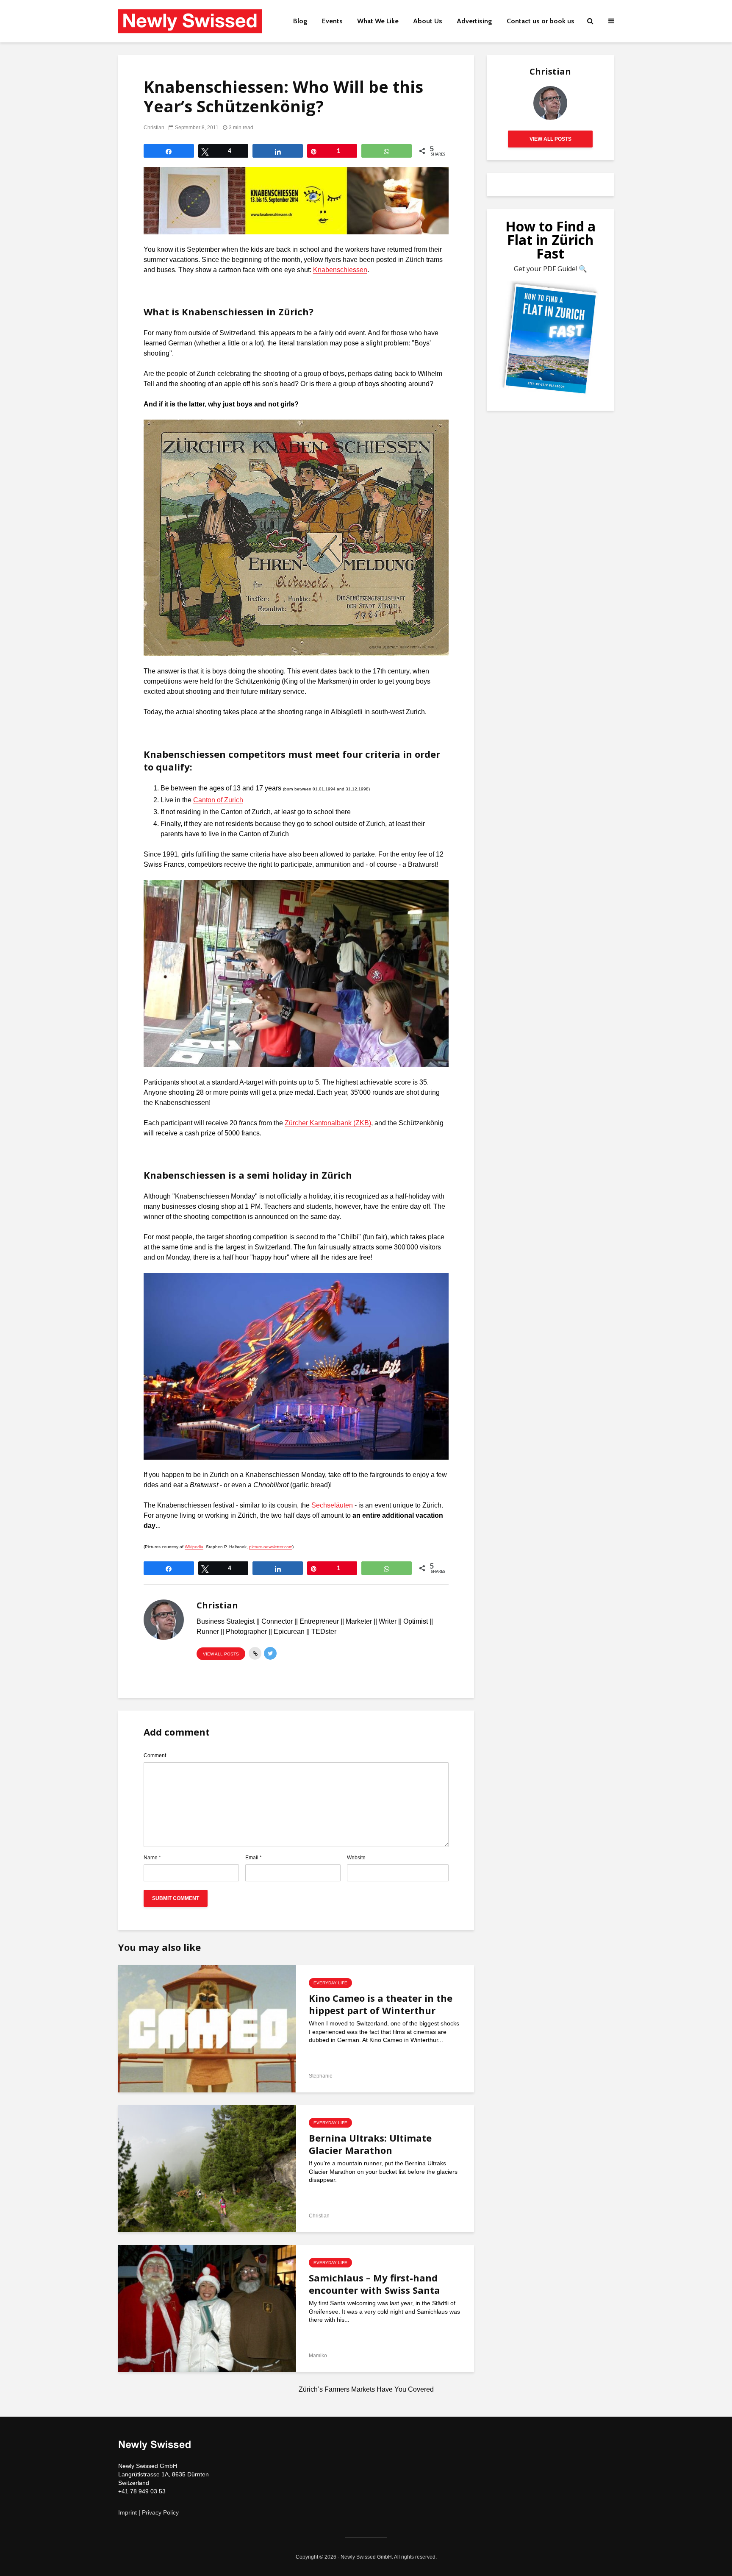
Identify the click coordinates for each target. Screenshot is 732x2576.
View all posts (221, 1654)
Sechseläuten (332, 1505)
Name (152, 1858)
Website (356, 1858)
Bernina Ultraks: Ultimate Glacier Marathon (370, 2144)
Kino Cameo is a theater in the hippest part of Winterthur (381, 2004)
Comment (155, 1755)
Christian (154, 128)
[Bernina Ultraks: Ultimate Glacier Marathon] (207, 2168)
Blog (300, 21)
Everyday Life (330, 1983)
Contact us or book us (541, 21)
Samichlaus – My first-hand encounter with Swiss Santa (374, 2284)
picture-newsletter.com (271, 1547)
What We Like (378, 21)
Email (254, 1858)
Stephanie (321, 2076)
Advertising (474, 21)
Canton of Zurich (218, 800)
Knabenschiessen (340, 270)
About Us (428, 21)
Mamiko (318, 2356)
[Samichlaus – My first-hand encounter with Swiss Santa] (207, 2308)
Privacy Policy (160, 2512)
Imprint (128, 2512)
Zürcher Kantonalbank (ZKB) (328, 1123)
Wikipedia (194, 1547)
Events (332, 21)
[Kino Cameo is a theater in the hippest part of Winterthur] (207, 2028)
